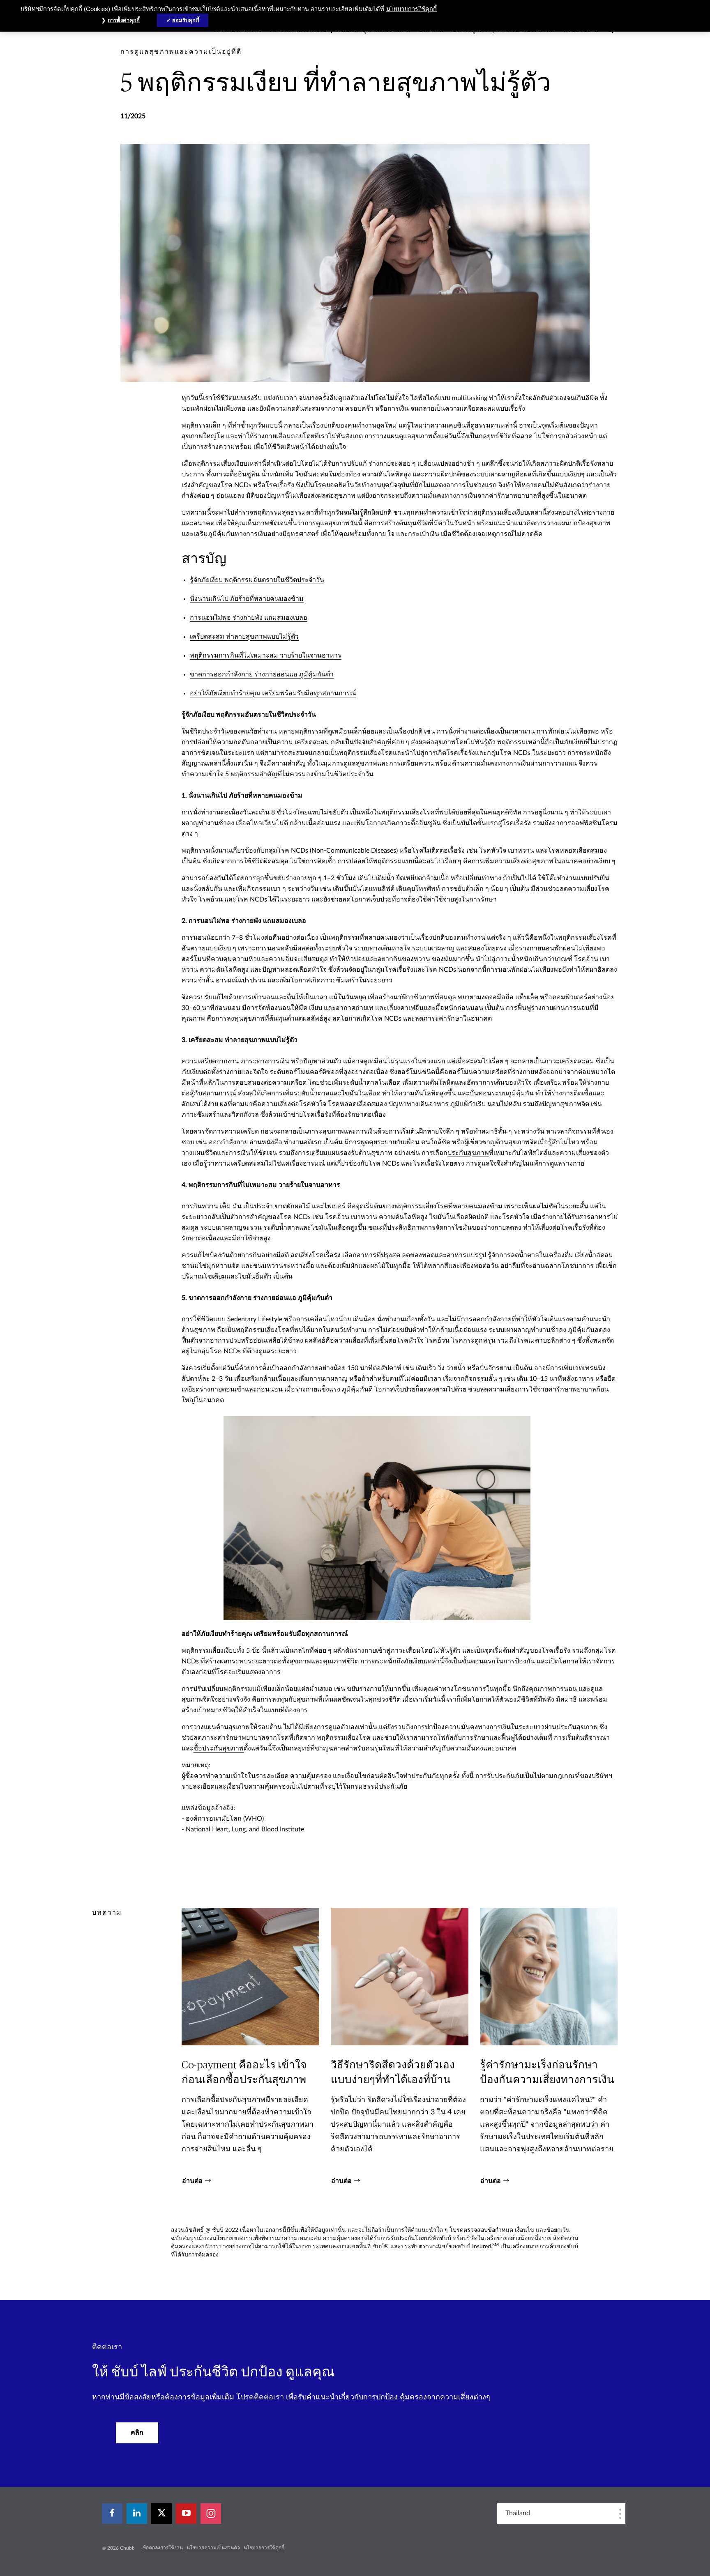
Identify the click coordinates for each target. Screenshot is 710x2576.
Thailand (518, 2513)
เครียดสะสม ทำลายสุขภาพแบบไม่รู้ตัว (244, 637)
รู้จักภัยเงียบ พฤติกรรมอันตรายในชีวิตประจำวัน (257, 580)
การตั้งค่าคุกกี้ (124, 20)
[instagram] (211, 2514)
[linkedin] (137, 2514)
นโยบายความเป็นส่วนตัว (213, 2548)
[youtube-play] (186, 2514)
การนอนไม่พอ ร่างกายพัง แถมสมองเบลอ (249, 618)
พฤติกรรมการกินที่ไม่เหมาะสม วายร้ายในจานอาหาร (266, 655)
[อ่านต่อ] (250, 2046)
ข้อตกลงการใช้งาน (163, 2548)
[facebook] (112, 2514)
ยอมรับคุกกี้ (186, 20)
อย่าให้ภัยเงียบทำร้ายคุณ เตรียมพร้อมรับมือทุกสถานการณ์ (273, 693)
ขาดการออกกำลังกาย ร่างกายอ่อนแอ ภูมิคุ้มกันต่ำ (262, 674)
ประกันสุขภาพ (468, 1153)
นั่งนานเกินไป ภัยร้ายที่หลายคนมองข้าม (247, 599)
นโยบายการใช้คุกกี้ (264, 2548)
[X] (161, 2514)
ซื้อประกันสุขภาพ (219, 1748)
